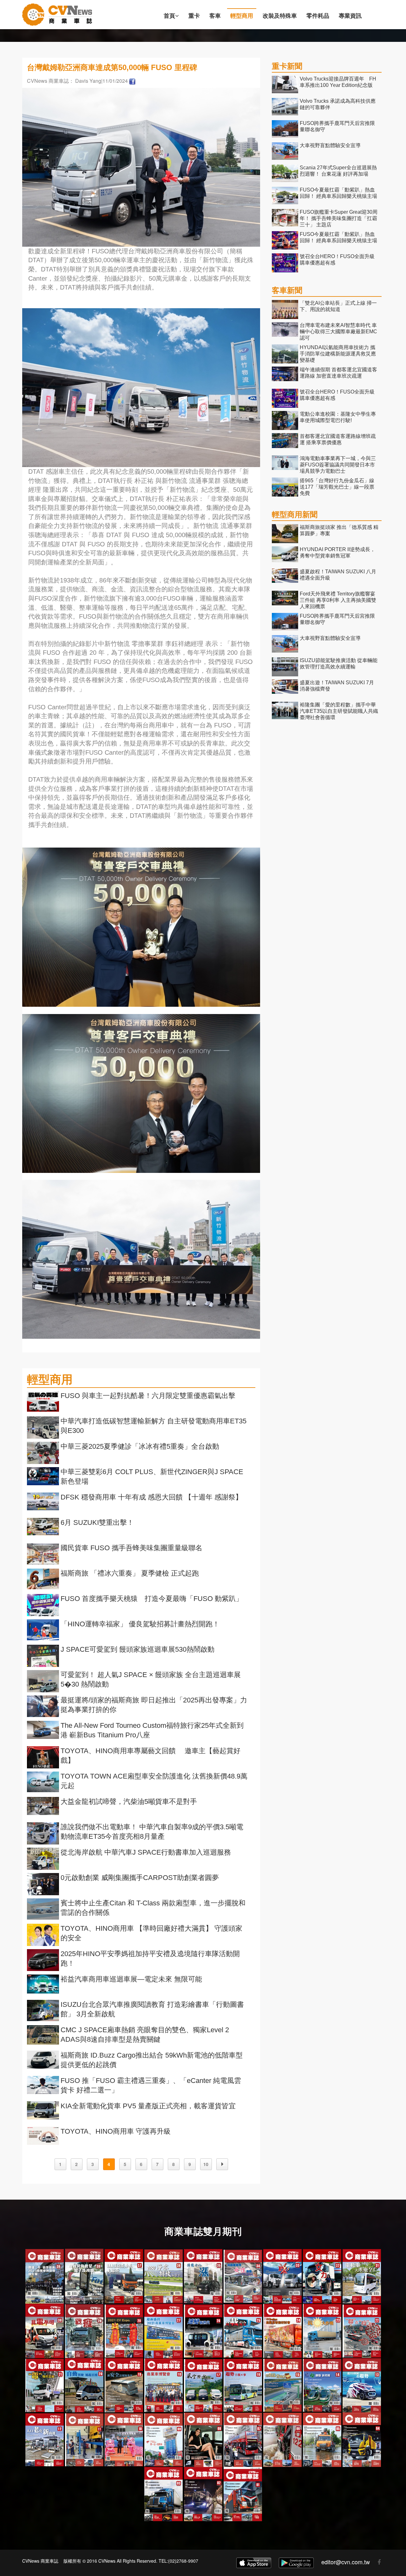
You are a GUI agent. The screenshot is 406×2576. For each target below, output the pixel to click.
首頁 (169, 16)
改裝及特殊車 (280, 16)
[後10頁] (222, 2164)
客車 (215, 16)
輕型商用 (242, 16)
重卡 (194, 16)
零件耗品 (318, 16)
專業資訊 (350, 16)
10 (206, 2164)
